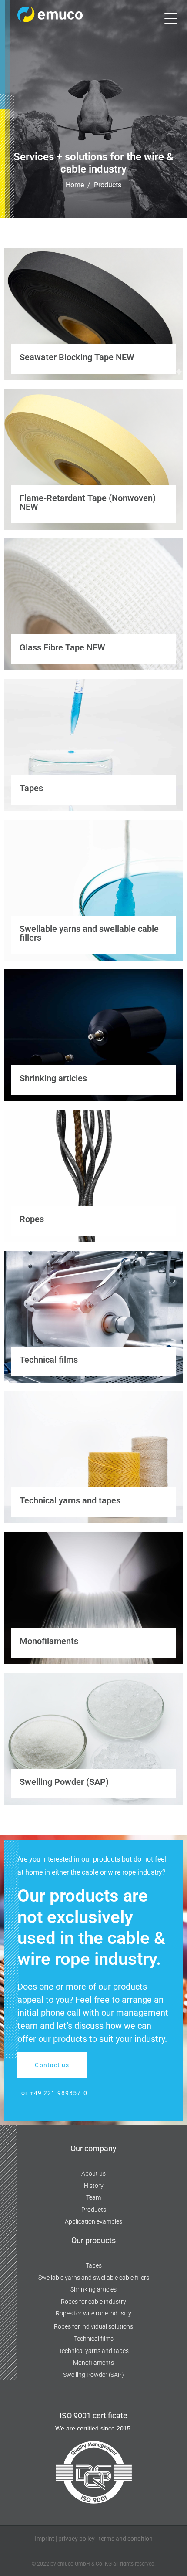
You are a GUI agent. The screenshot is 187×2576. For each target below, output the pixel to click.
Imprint (45, 2539)
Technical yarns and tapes (70, 1500)
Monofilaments (49, 1641)
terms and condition (126, 2539)
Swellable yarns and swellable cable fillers (89, 933)
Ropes (32, 1219)
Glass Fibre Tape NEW (62, 647)
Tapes (31, 788)
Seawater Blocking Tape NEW (77, 357)
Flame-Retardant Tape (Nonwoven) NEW (88, 502)
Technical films (49, 1360)
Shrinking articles (53, 1078)
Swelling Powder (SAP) (64, 1782)
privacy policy (77, 2539)
